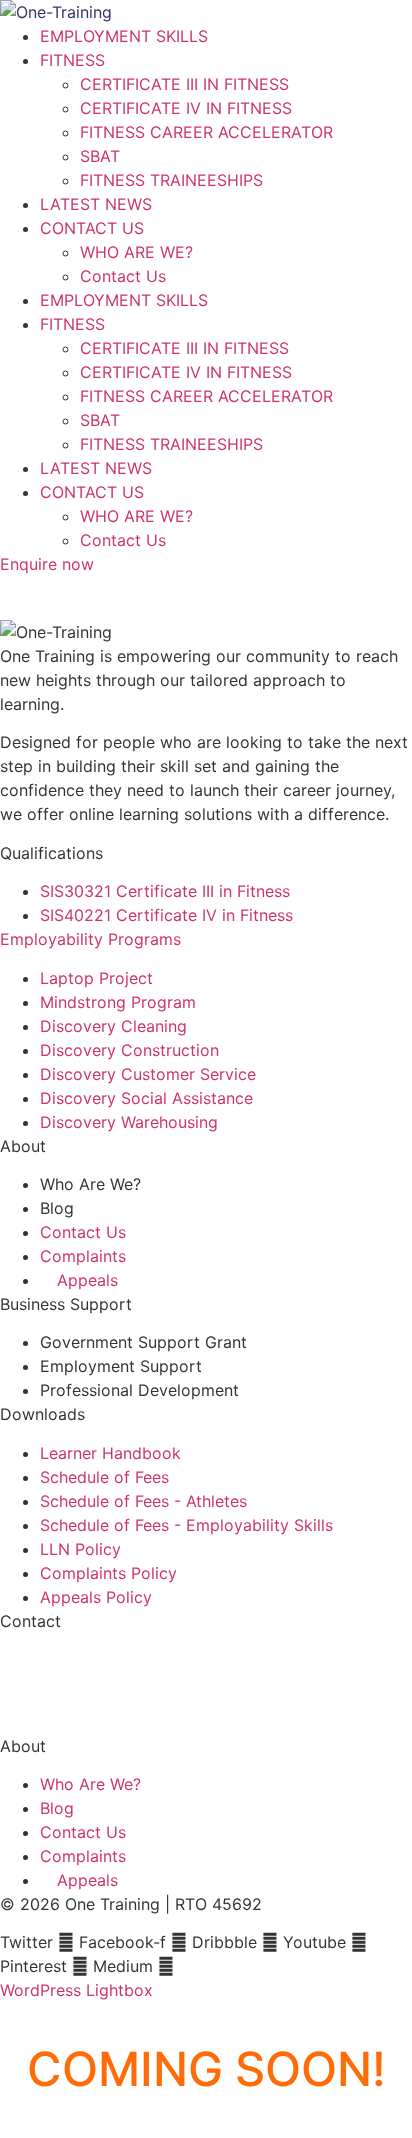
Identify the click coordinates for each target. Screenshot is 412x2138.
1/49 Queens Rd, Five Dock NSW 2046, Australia (182, 1707)
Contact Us (123, 276)
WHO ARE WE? (136, 252)
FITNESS (72, 60)
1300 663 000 (53, 1659)
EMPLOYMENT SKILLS (124, 36)
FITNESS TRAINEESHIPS (171, 180)
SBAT (100, 156)
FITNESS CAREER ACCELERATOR (206, 132)
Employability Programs (90, 939)
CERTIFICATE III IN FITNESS (184, 84)
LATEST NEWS (96, 204)
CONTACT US (92, 228)
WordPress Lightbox (76, 1990)
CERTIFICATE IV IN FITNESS (186, 108)
